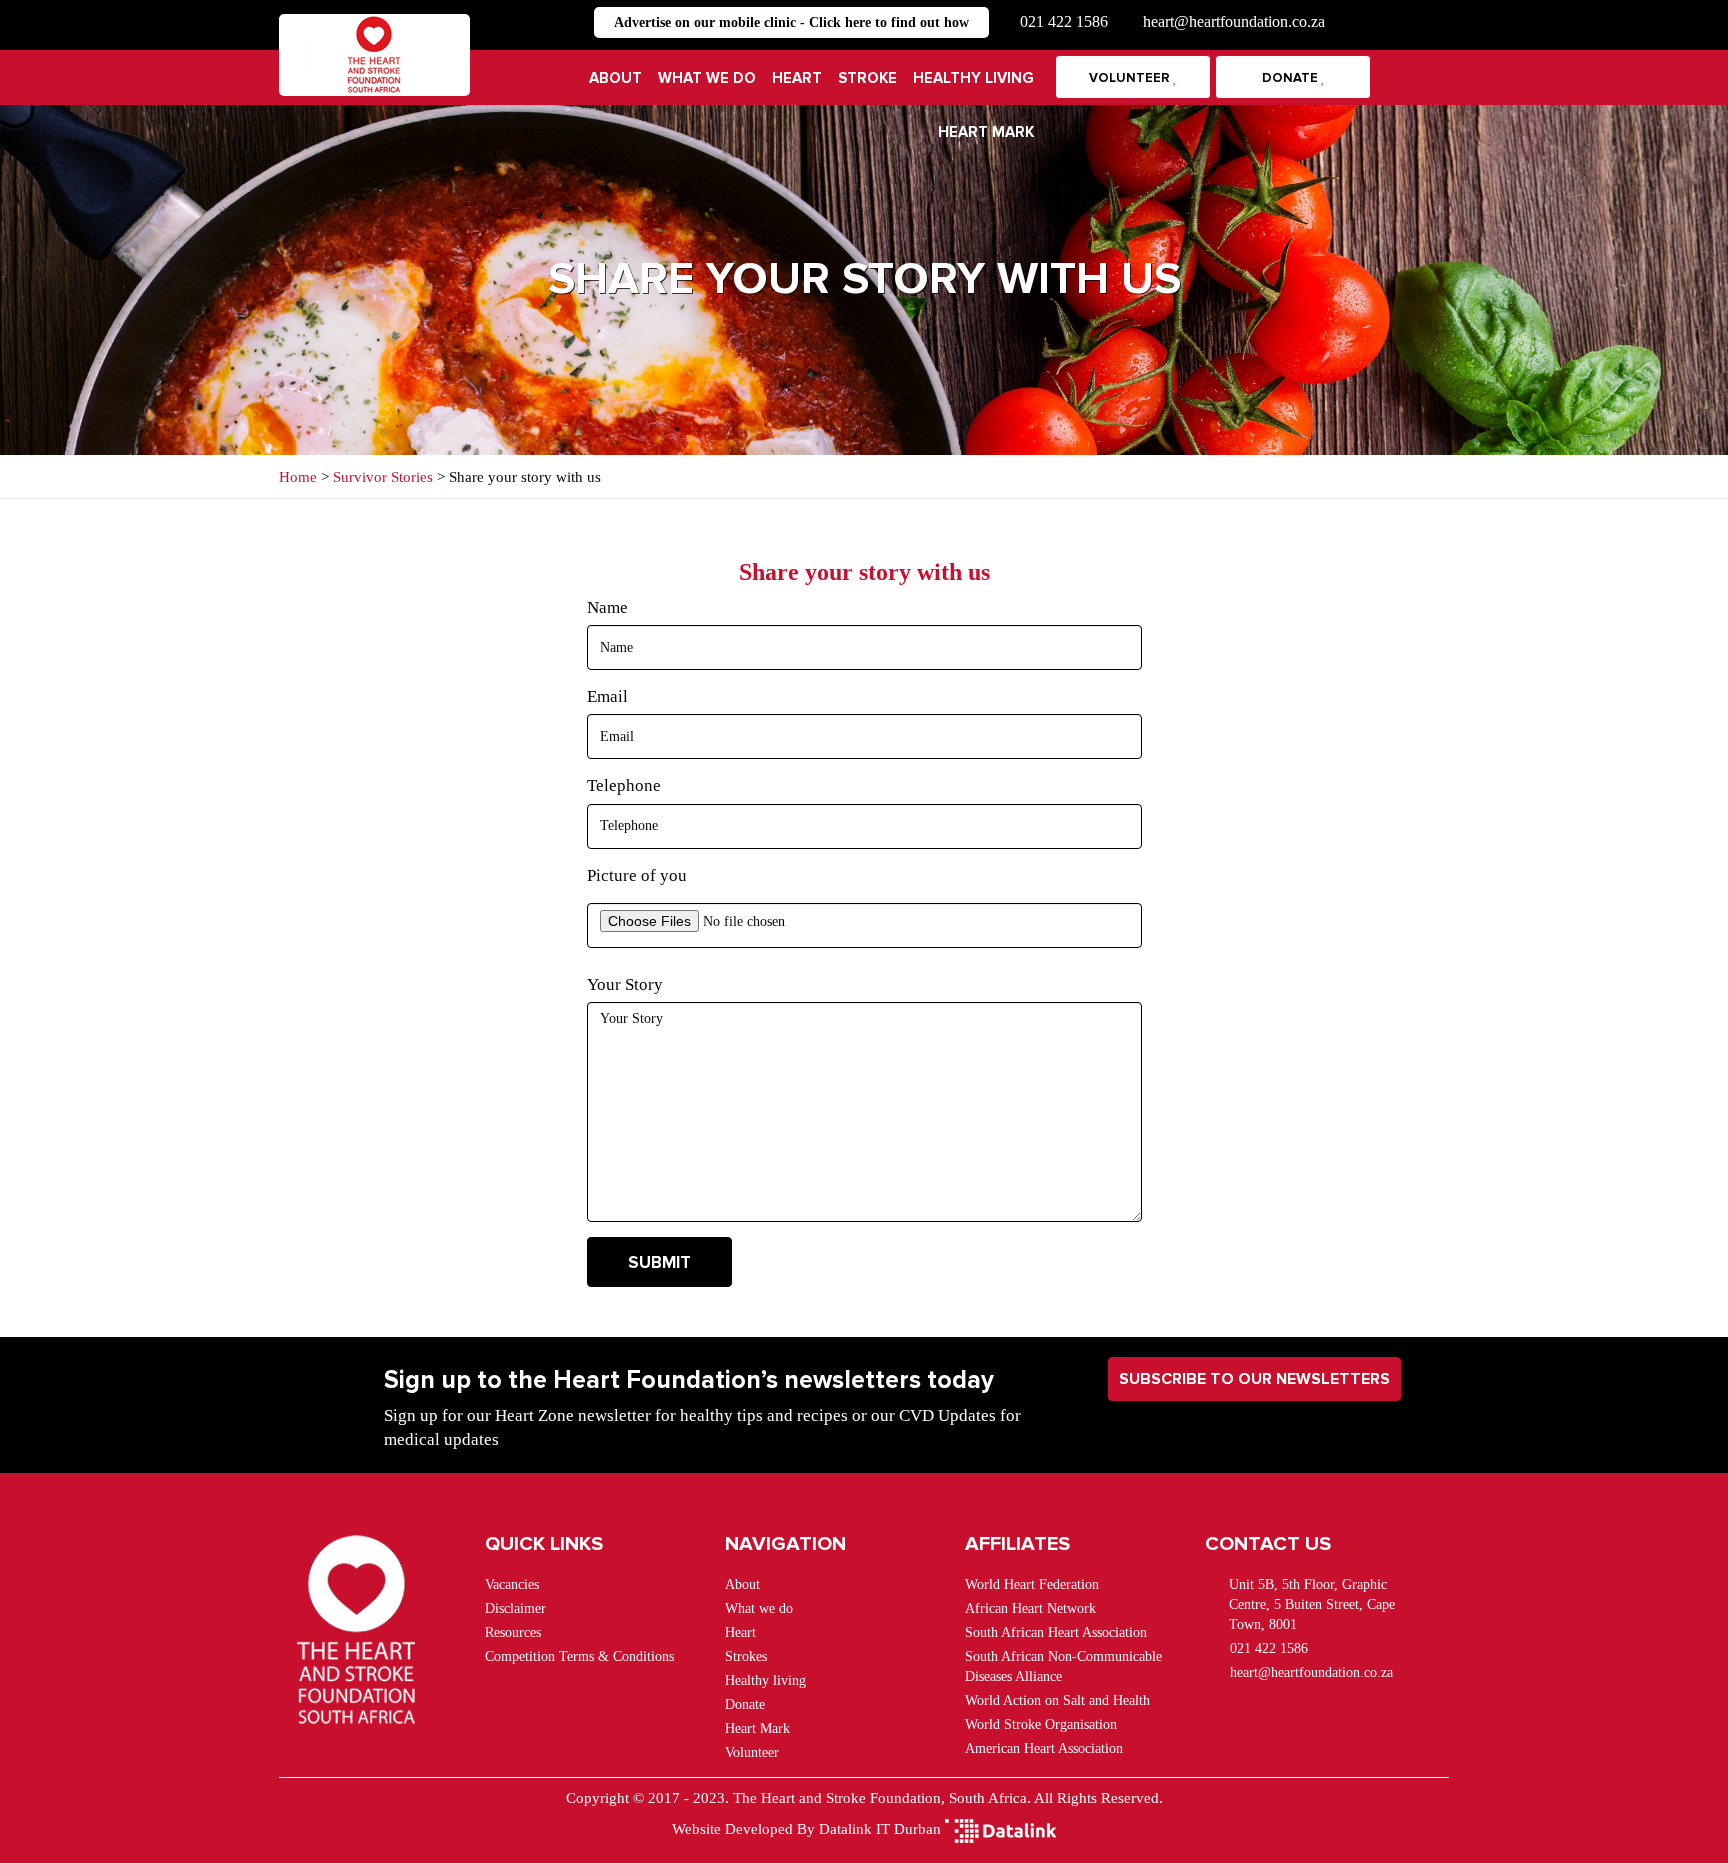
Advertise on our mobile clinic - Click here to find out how (791, 22)
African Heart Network (1030, 1608)
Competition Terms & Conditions (579, 1656)
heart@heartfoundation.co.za (1234, 21)
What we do (707, 78)
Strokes (746, 1656)
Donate (1291, 78)
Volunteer (1131, 78)
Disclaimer (515, 1608)
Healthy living (973, 78)
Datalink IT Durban (880, 1829)
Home (300, 477)
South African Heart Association (1056, 1632)
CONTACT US (1268, 1544)
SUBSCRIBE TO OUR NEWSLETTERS (1254, 1379)
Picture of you (637, 875)
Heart (797, 78)
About (615, 78)
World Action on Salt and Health (1057, 1700)
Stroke (867, 78)
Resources (513, 1632)
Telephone (624, 785)
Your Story (625, 984)
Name (607, 607)
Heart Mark (986, 132)
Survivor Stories (385, 477)
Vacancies (512, 1584)
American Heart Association (1044, 1748)
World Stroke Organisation (1041, 1724)
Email (607, 696)
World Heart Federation (1032, 1584)
